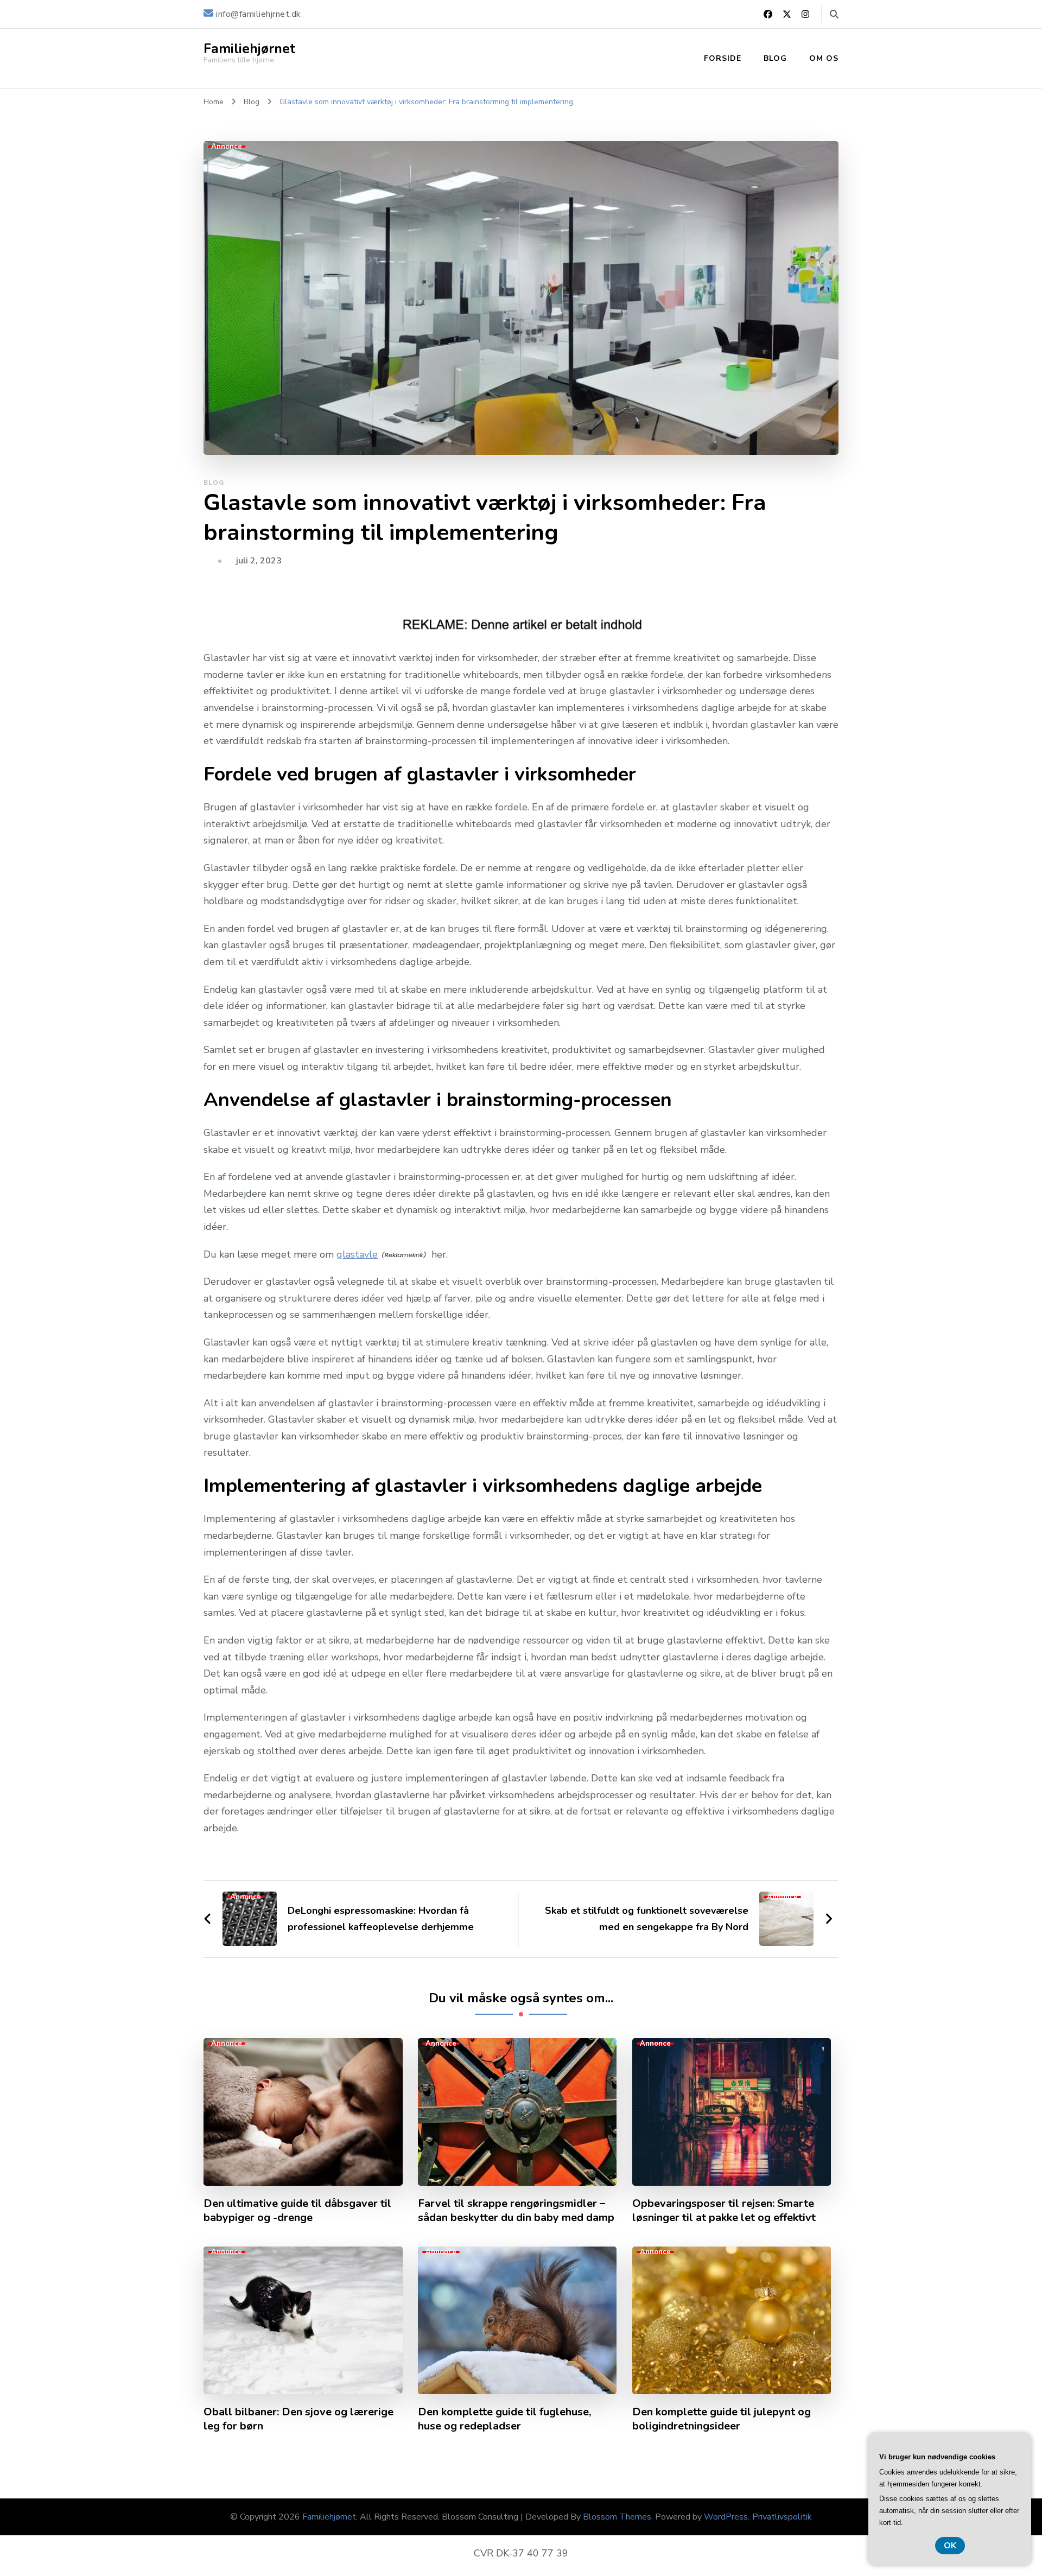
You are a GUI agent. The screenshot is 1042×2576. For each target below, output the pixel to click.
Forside (723, 58)
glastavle (357, 1254)
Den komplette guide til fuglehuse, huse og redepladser (504, 2419)
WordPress (726, 2517)
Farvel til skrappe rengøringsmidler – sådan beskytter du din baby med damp (516, 2211)
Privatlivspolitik (782, 2517)
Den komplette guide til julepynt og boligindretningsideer (722, 2419)
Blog (775, 58)
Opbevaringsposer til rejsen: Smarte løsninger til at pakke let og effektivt (724, 2211)
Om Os (824, 58)
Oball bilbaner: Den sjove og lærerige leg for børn (298, 2419)
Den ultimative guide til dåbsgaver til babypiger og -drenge (297, 2211)
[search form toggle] (834, 14)
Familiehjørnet (249, 49)
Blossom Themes (617, 2517)
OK (950, 2546)
